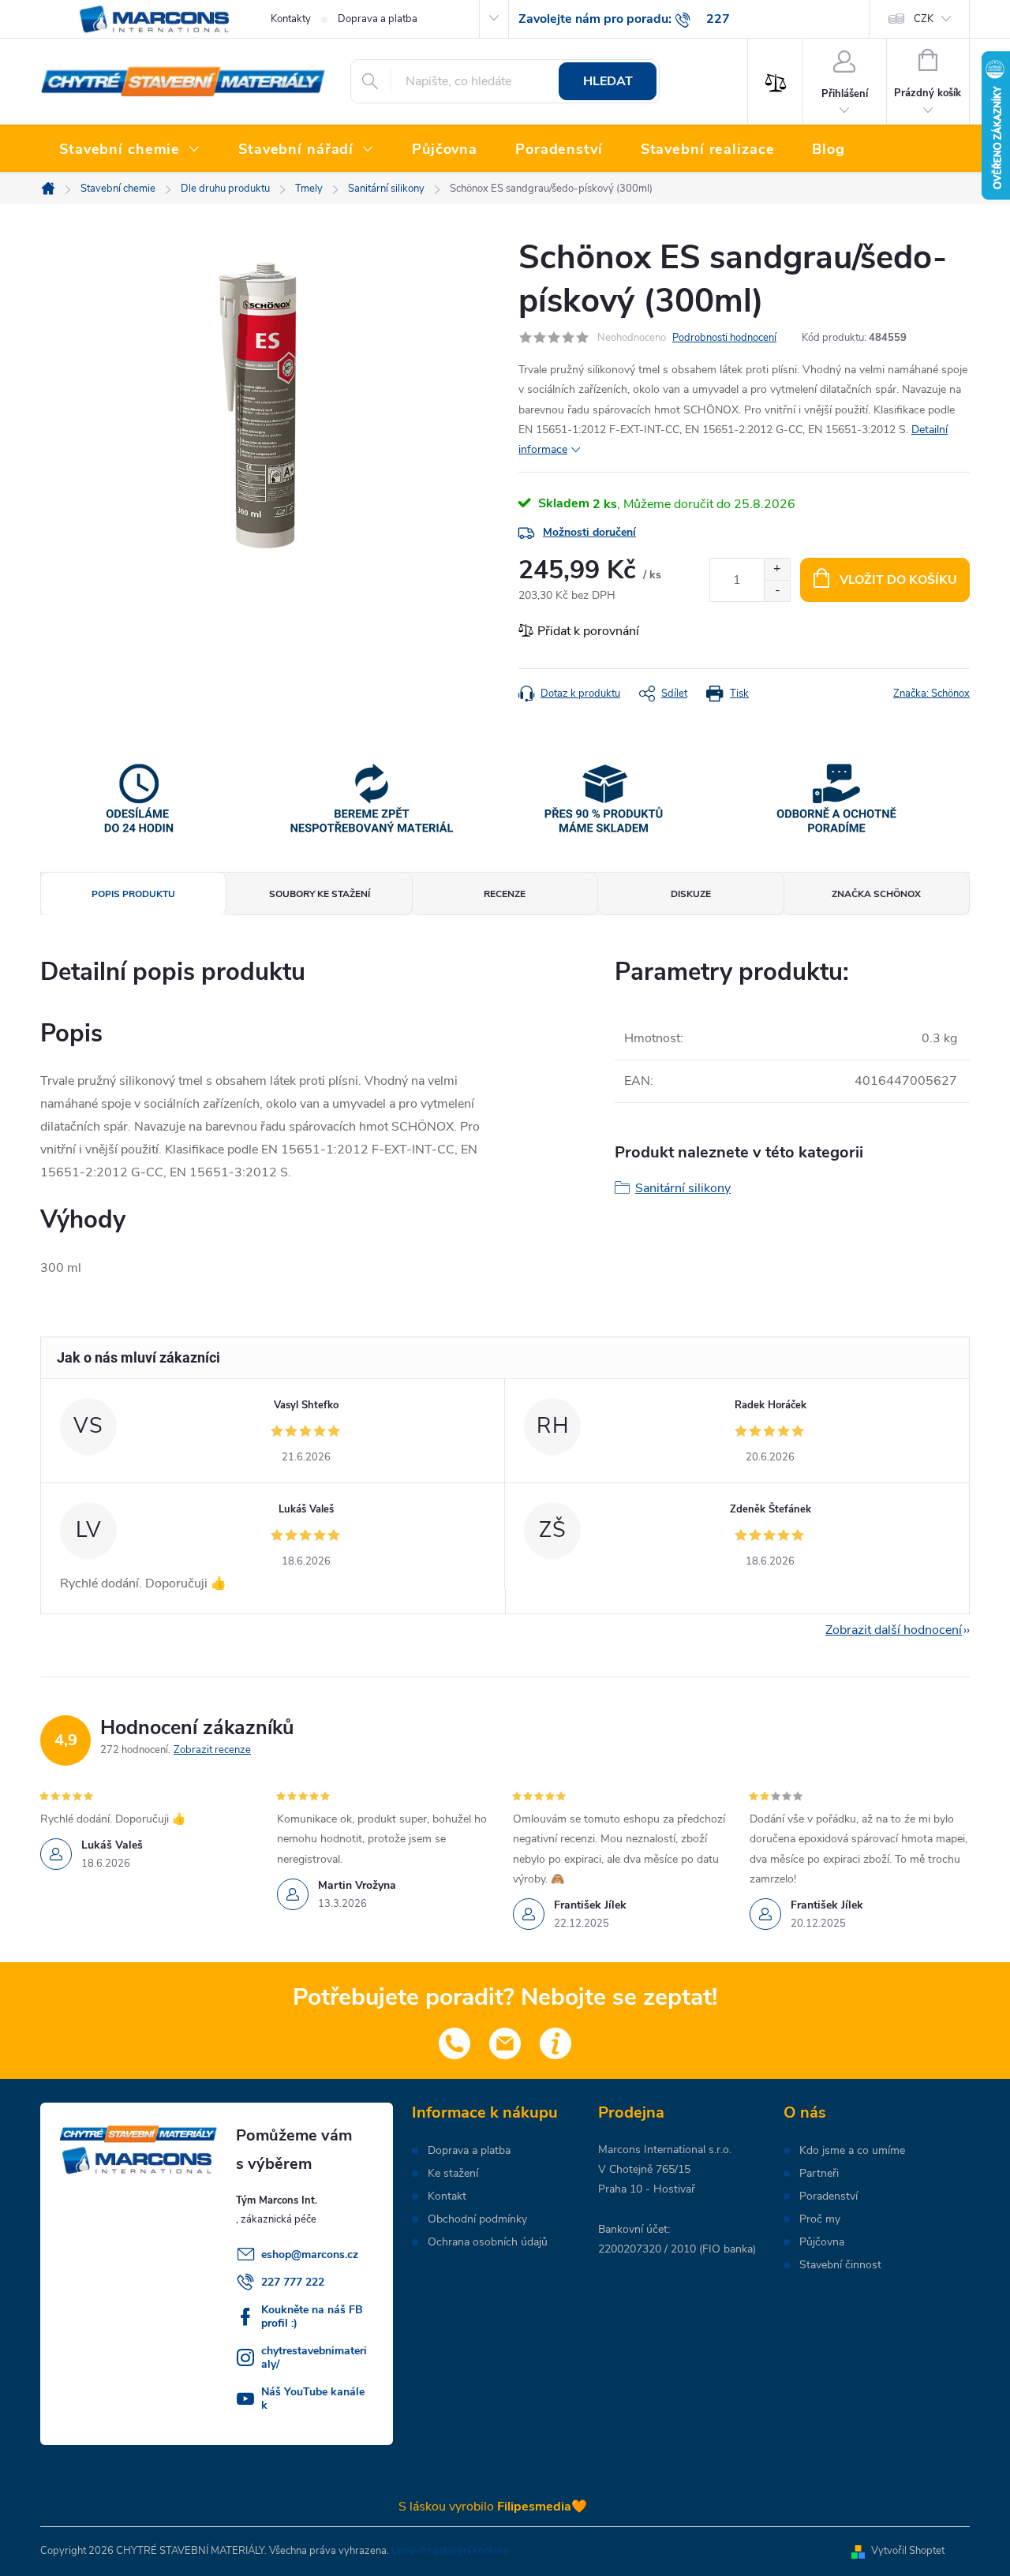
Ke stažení (453, 2174)
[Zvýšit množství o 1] (777, 569)
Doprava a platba (378, 19)
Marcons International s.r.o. (665, 2150)
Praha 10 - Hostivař (647, 2189)
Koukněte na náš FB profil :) (312, 2316)
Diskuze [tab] (691, 894)
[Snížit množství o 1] (777, 591)
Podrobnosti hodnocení (724, 338)
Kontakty (291, 19)
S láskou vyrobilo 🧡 (493, 2507)
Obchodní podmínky (477, 2219)
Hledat (608, 81)
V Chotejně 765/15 (644, 2169)
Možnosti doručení (589, 532)
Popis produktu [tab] (133, 894)
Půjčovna (822, 2242)
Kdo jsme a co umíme (852, 2151)
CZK (924, 19)
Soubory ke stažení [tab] (320, 894)
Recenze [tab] (505, 894)
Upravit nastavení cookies (449, 2551)
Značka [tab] (876, 894)
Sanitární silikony (683, 1188)
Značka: (931, 694)
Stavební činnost (840, 2265)
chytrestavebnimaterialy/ (314, 2357)
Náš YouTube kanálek (313, 2398)
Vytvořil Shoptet (908, 2551)
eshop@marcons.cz (310, 2254)
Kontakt (447, 2197)
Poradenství (829, 2197)
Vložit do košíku (898, 580)
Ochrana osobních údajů (488, 2242)
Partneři (819, 2174)
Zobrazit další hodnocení (894, 1630)
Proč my (820, 2219)
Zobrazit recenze (212, 1750)
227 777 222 (293, 2282)
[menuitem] (130, 150)
